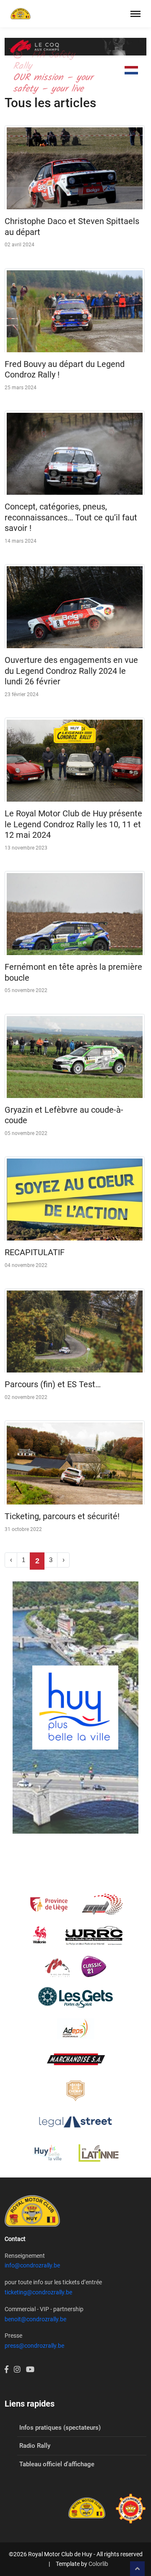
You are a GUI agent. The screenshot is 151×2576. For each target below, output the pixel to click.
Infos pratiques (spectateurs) (60, 2428)
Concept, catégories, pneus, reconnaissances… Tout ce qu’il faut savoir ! (71, 517)
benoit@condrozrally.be (35, 2319)
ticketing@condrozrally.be (38, 2292)
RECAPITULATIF (35, 1252)
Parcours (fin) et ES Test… (53, 1384)
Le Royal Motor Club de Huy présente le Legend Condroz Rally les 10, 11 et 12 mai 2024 (73, 824)
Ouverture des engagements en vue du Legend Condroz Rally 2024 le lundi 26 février (71, 671)
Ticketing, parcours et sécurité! (62, 1516)
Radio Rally (35, 2446)
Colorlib (98, 2564)
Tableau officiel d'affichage (57, 2464)
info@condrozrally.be (32, 2265)
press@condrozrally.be (34, 2346)
